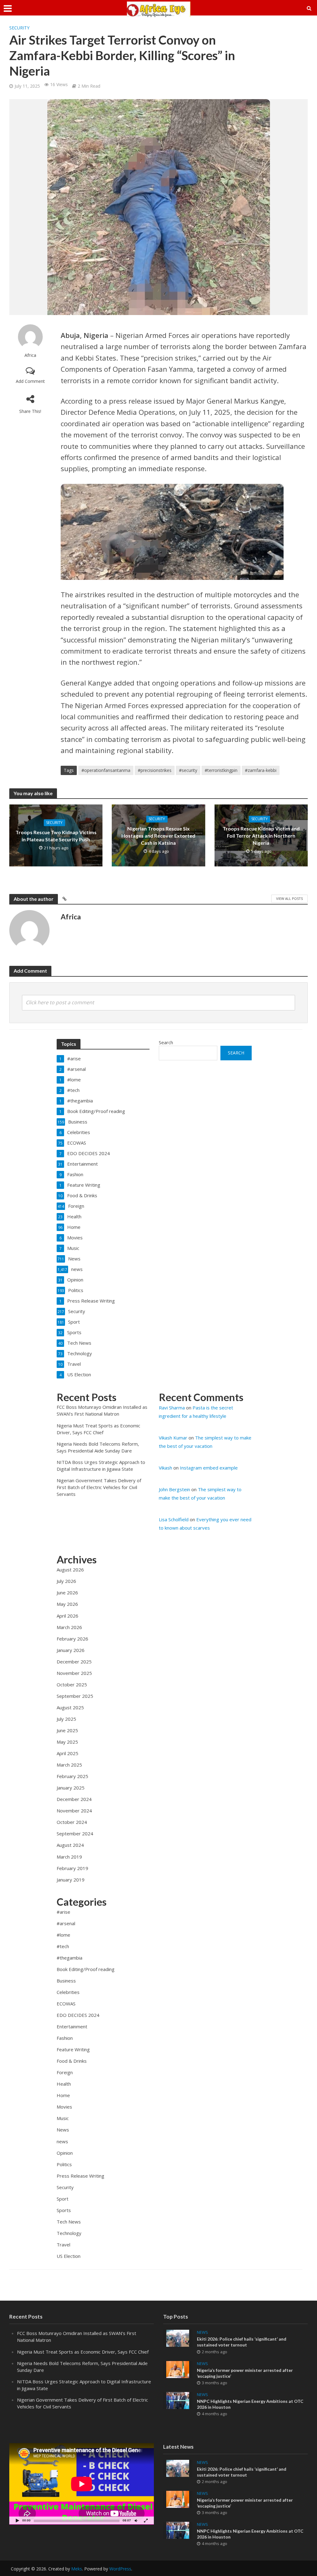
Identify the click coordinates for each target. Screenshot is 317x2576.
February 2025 (72, 1776)
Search (166, 1042)
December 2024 (74, 1799)
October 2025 (72, 1684)
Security (19, 28)
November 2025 (74, 1673)
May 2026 (67, 1604)
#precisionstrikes (155, 770)
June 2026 (67, 1592)
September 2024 (75, 1833)
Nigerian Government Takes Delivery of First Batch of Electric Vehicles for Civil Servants (99, 1487)
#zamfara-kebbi (261, 770)
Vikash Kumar (173, 1438)
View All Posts (289, 898)
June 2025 (67, 1730)
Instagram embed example (209, 1468)
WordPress (120, 2569)
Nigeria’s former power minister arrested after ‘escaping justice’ (245, 2373)
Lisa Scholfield (174, 1519)
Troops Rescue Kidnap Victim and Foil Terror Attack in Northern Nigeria (261, 836)
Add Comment (30, 381)
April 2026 (67, 1616)
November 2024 (74, 1811)
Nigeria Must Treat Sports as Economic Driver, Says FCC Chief (83, 2352)
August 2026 (70, 1570)
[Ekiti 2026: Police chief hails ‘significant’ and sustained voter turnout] (178, 2338)
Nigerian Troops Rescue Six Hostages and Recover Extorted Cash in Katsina (158, 836)
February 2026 (72, 1639)
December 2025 (74, 1662)
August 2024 (70, 1845)
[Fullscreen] (146, 2520)
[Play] (17, 2520)
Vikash (165, 1468)
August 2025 (70, 1707)
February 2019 (72, 1868)
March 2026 (69, 1627)
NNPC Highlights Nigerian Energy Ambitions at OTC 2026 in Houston (250, 2404)
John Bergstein (174, 1489)
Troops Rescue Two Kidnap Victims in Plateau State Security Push (56, 835)
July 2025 (66, 1719)
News (202, 2332)
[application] (82, 2484)
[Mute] (136, 2520)
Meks (77, 2569)
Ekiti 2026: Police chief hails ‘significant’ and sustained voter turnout (242, 2342)
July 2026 (66, 1581)
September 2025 (75, 1696)
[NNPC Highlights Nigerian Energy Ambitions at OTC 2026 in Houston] (178, 2400)
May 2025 (67, 1742)
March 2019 (69, 1857)
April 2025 (67, 1753)
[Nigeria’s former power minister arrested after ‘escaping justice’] (178, 2369)
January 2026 (71, 1650)
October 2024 (72, 1822)
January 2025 (71, 1788)
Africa (30, 355)
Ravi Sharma (172, 1408)
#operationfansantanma (106, 770)
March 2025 (69, 1765)
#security (188, 770)
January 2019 (71, 1880)
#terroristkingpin (221, 770)
